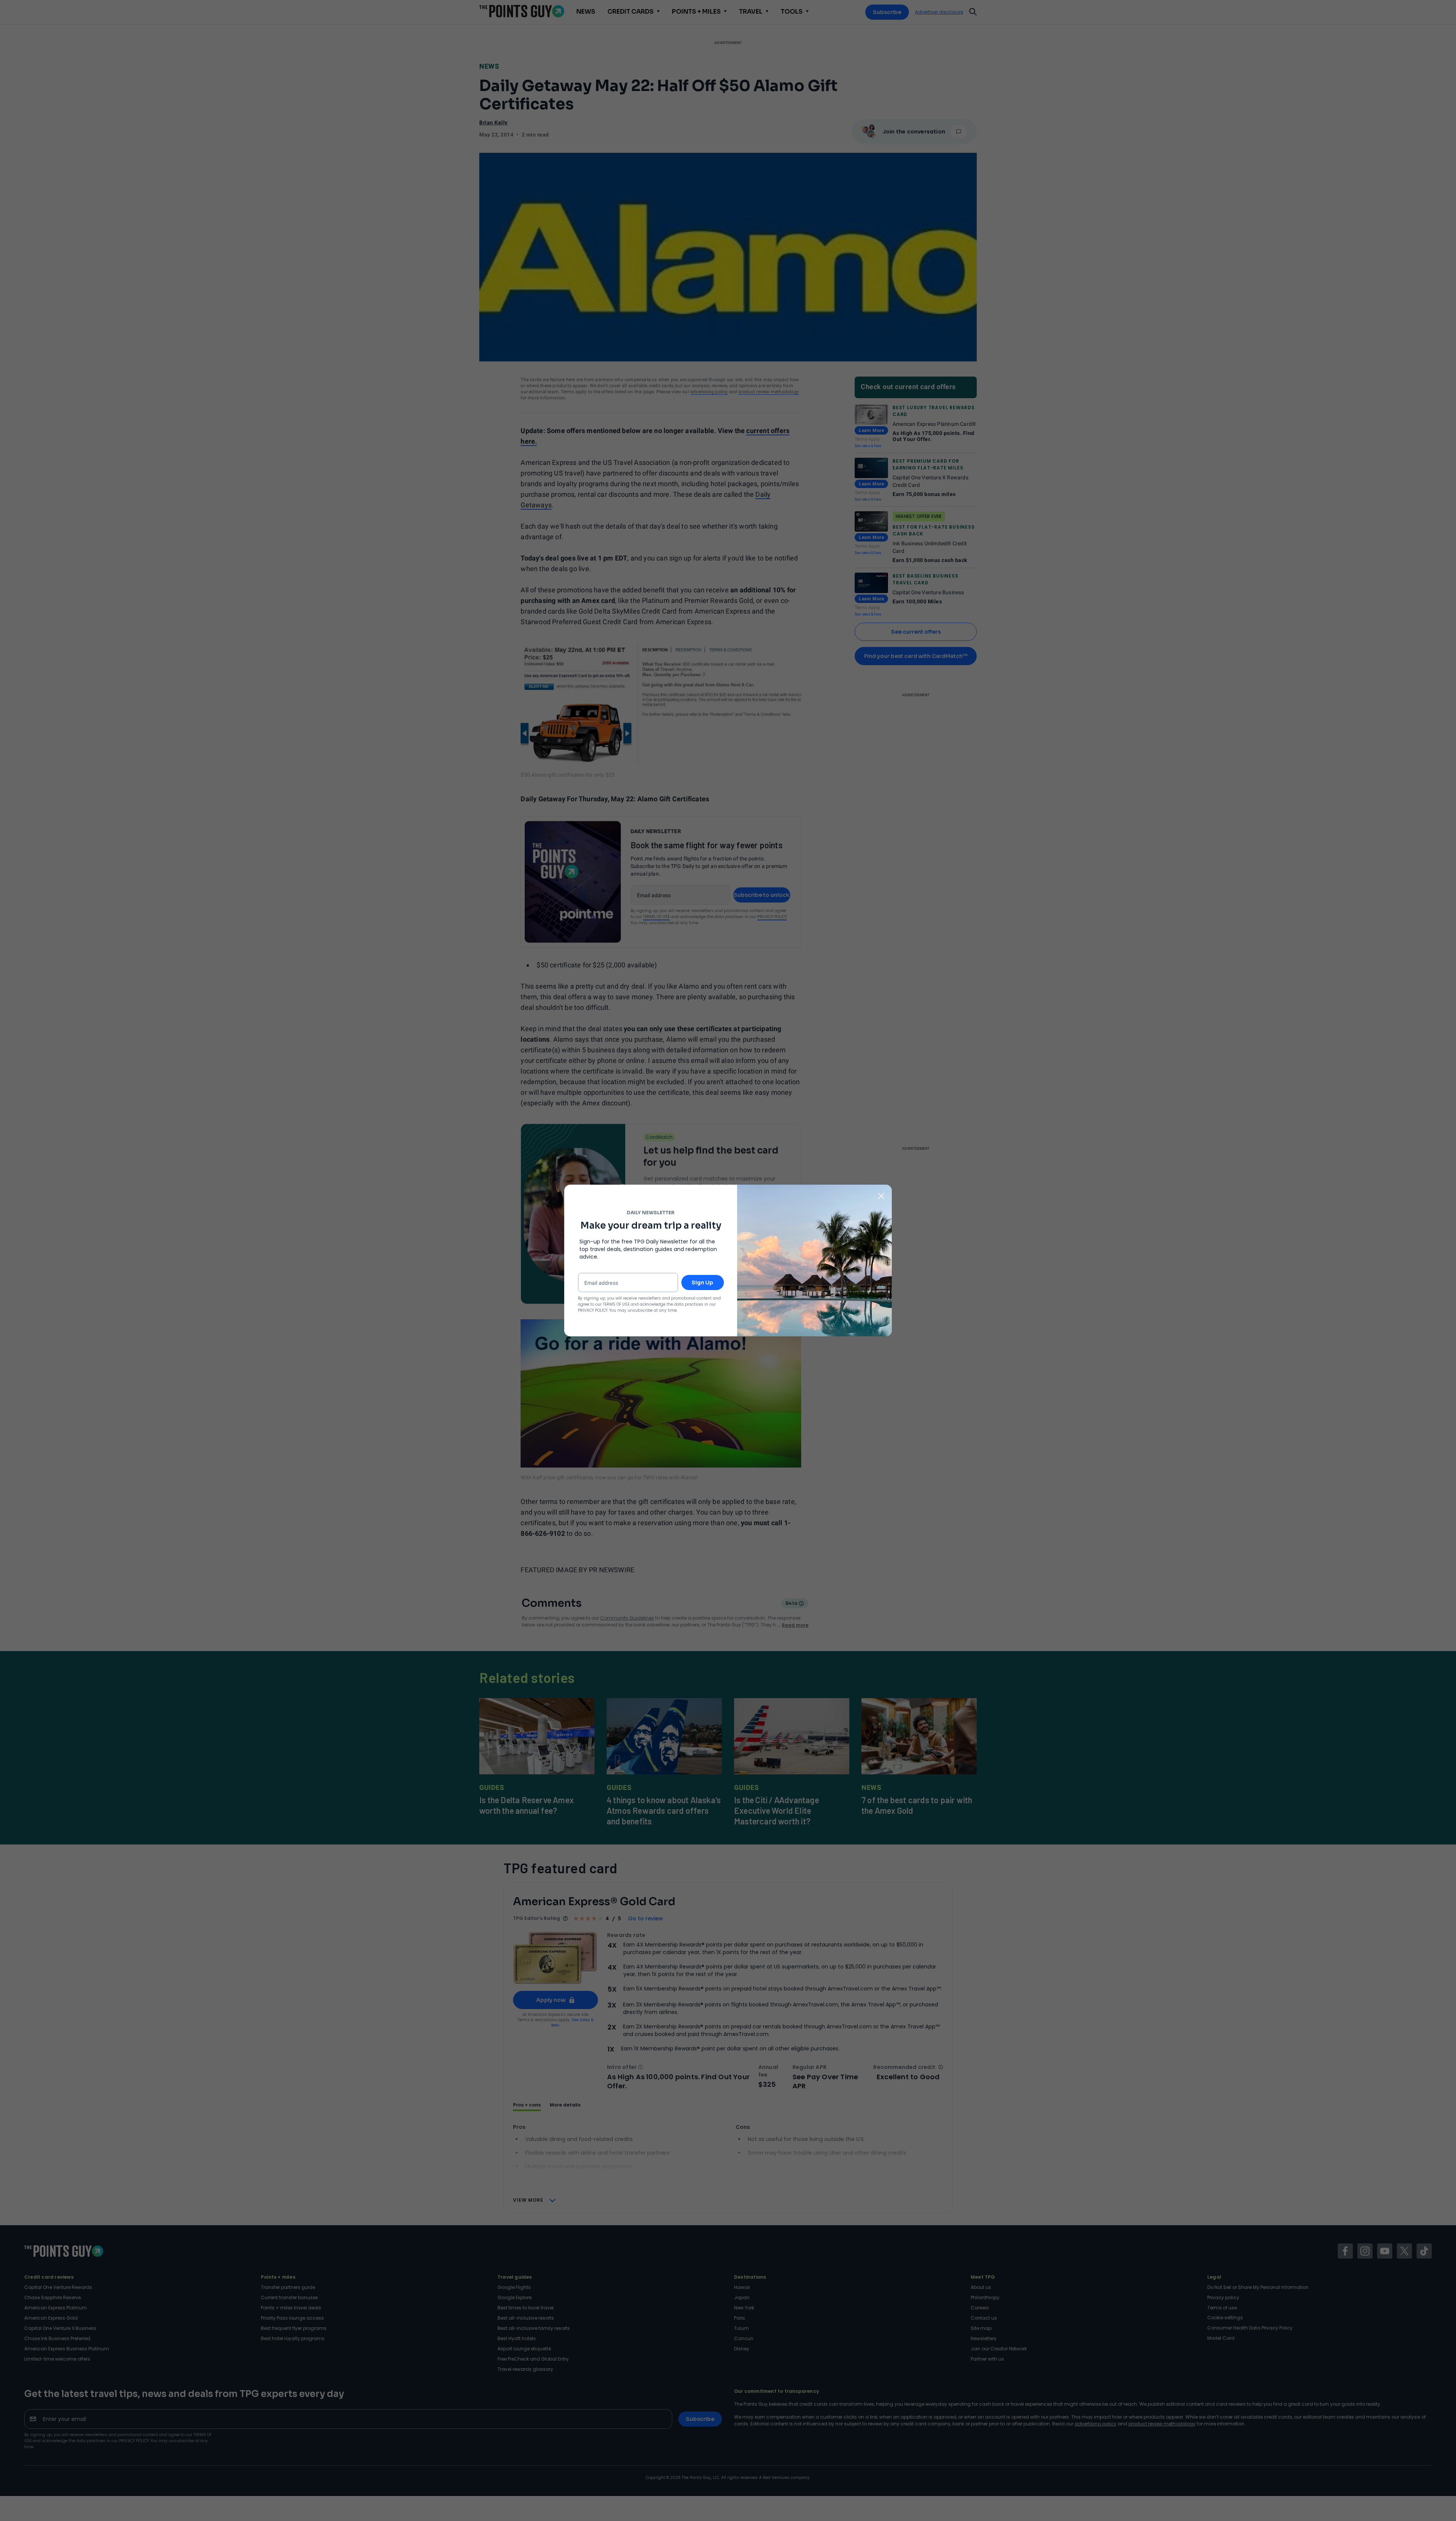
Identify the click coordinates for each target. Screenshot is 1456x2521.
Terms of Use (616, 1304)
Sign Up (702, 1282)
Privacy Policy (593, 1310)
